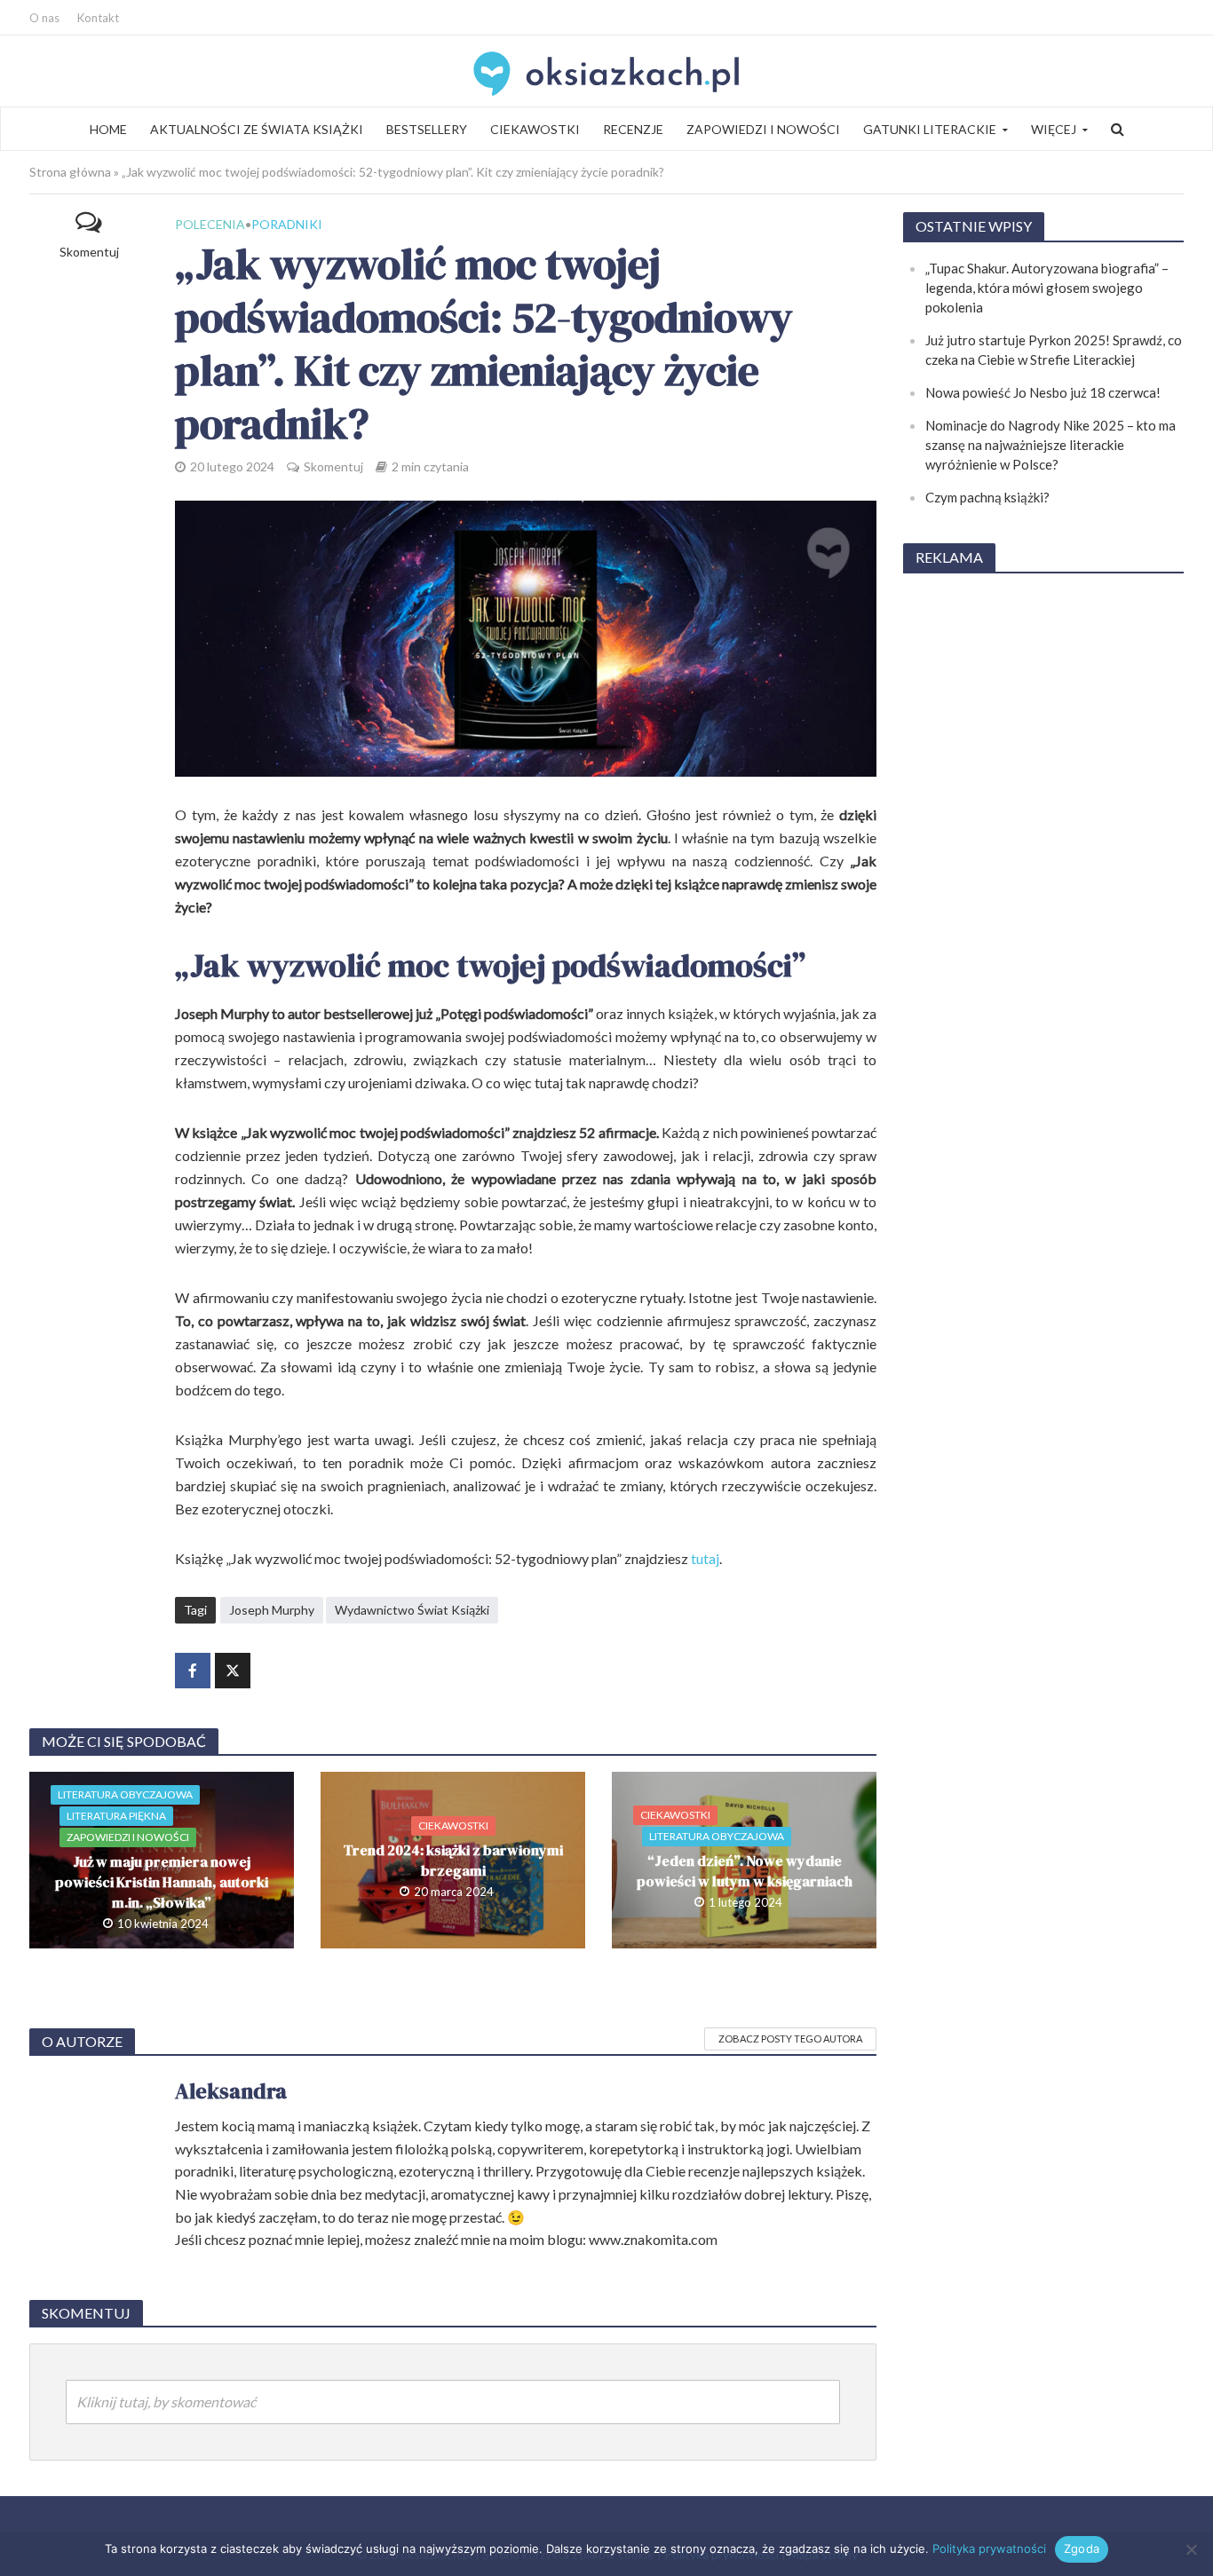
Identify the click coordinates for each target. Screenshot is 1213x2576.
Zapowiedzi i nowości (763, 129)
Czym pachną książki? (987, 497)
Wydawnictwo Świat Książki (412, 1610)
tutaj (705, 1558)
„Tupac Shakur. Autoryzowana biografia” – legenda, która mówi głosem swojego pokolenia (1047, 288)
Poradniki (287, 224)
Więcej (1054, 129)
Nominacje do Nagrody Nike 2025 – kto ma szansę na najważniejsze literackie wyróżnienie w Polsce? (1050, 445)
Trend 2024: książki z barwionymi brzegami (453, 1860)
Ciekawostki (535, 129)
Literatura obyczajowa (125, 1794)
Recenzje (633, 129)
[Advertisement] (1043, 856)
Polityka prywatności (989, 2548)
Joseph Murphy (272, 1610)
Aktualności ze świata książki (257, 129)
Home (108, 129)
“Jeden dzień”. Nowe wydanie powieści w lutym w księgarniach (745, 1871)
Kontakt (98, 18)
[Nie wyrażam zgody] (1191, 2549)
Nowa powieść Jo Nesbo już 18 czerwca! (1043, 392)
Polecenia (210, 224)
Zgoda (1082, 2548)
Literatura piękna (116, 1816)
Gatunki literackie (930, 129)
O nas (44, 18)
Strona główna (70, 172)
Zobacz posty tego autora (790, 2039)
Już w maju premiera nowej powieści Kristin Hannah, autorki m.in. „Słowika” (162, 1882)
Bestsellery (427, 129)
